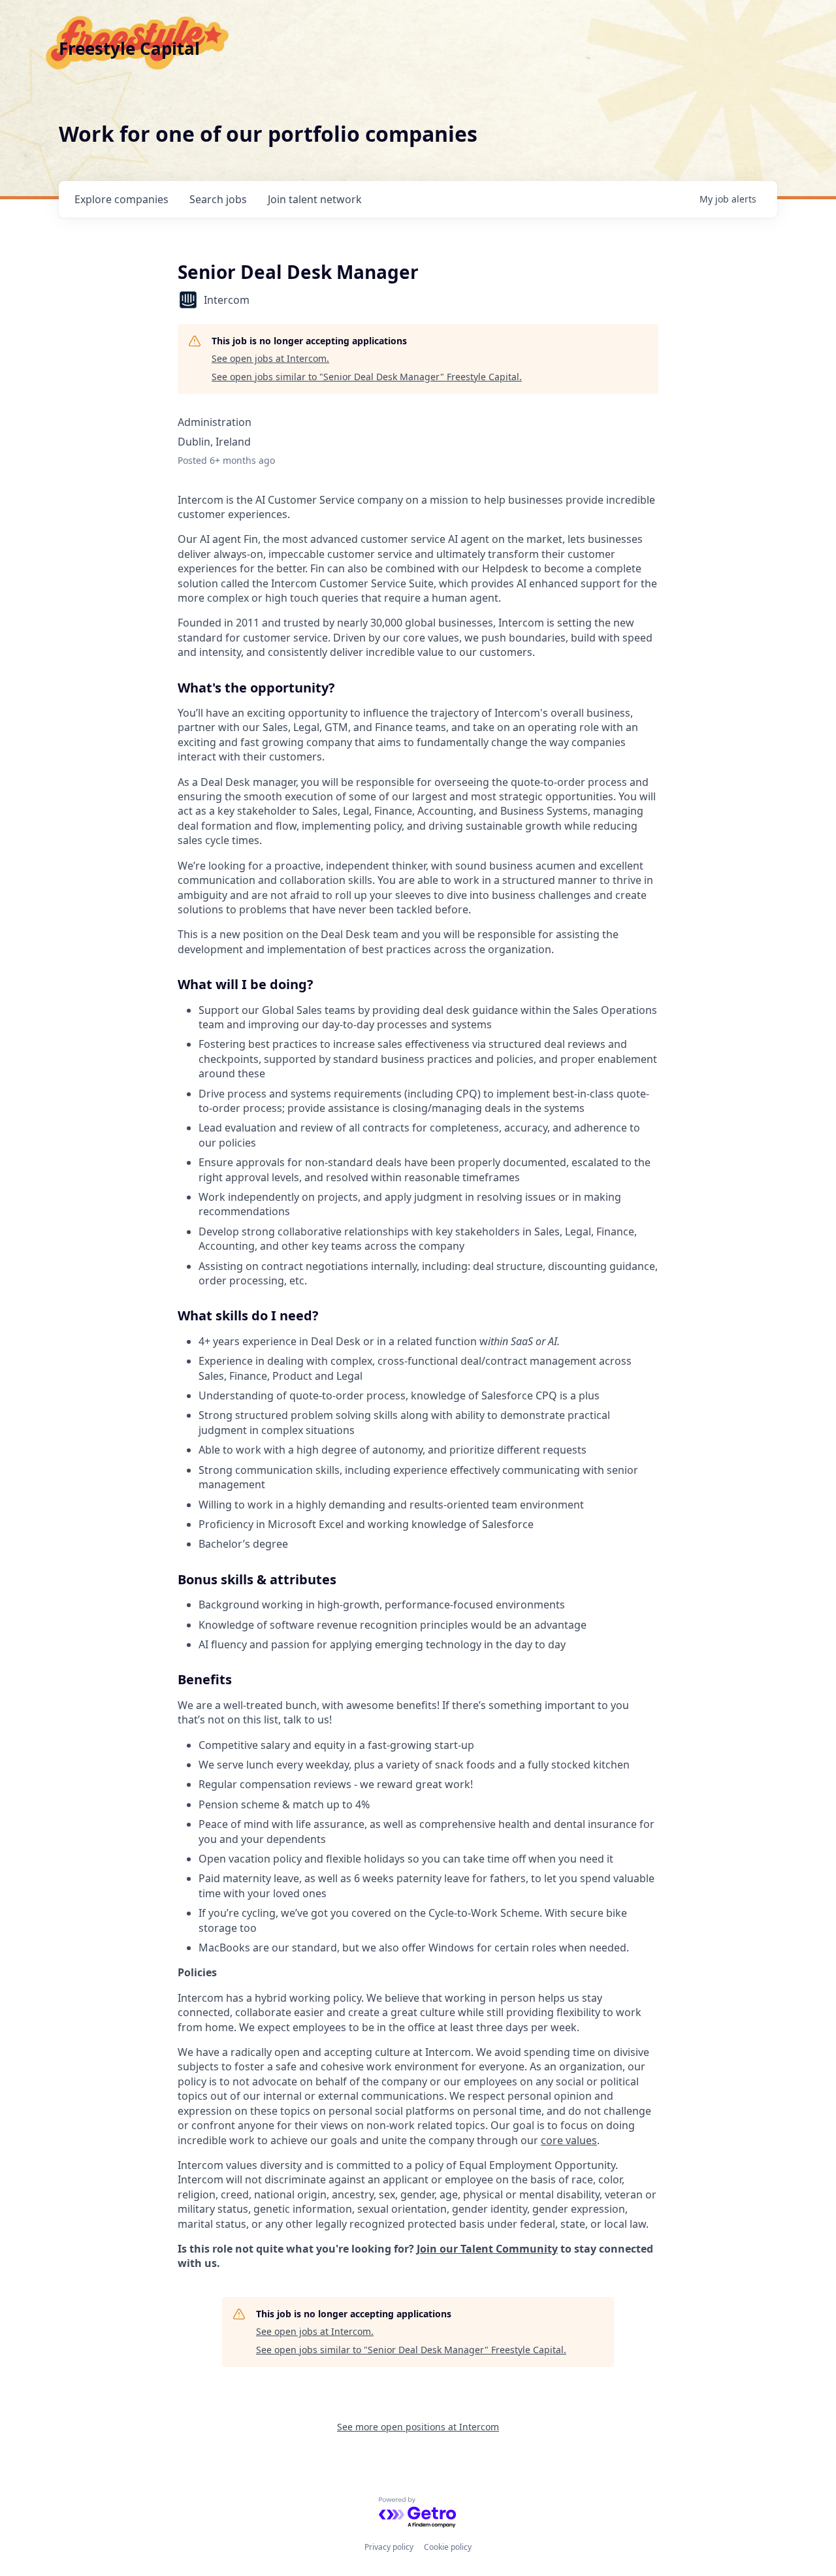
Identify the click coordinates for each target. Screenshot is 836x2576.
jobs (218, 199)
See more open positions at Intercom (418, 2427)
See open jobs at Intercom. (270, 358)
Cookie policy (448, 2547)
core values (569, 2140)
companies (121, 199)
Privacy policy (389, 2547)
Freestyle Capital (129, 48)
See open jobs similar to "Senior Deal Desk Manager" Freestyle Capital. (367, 377)
